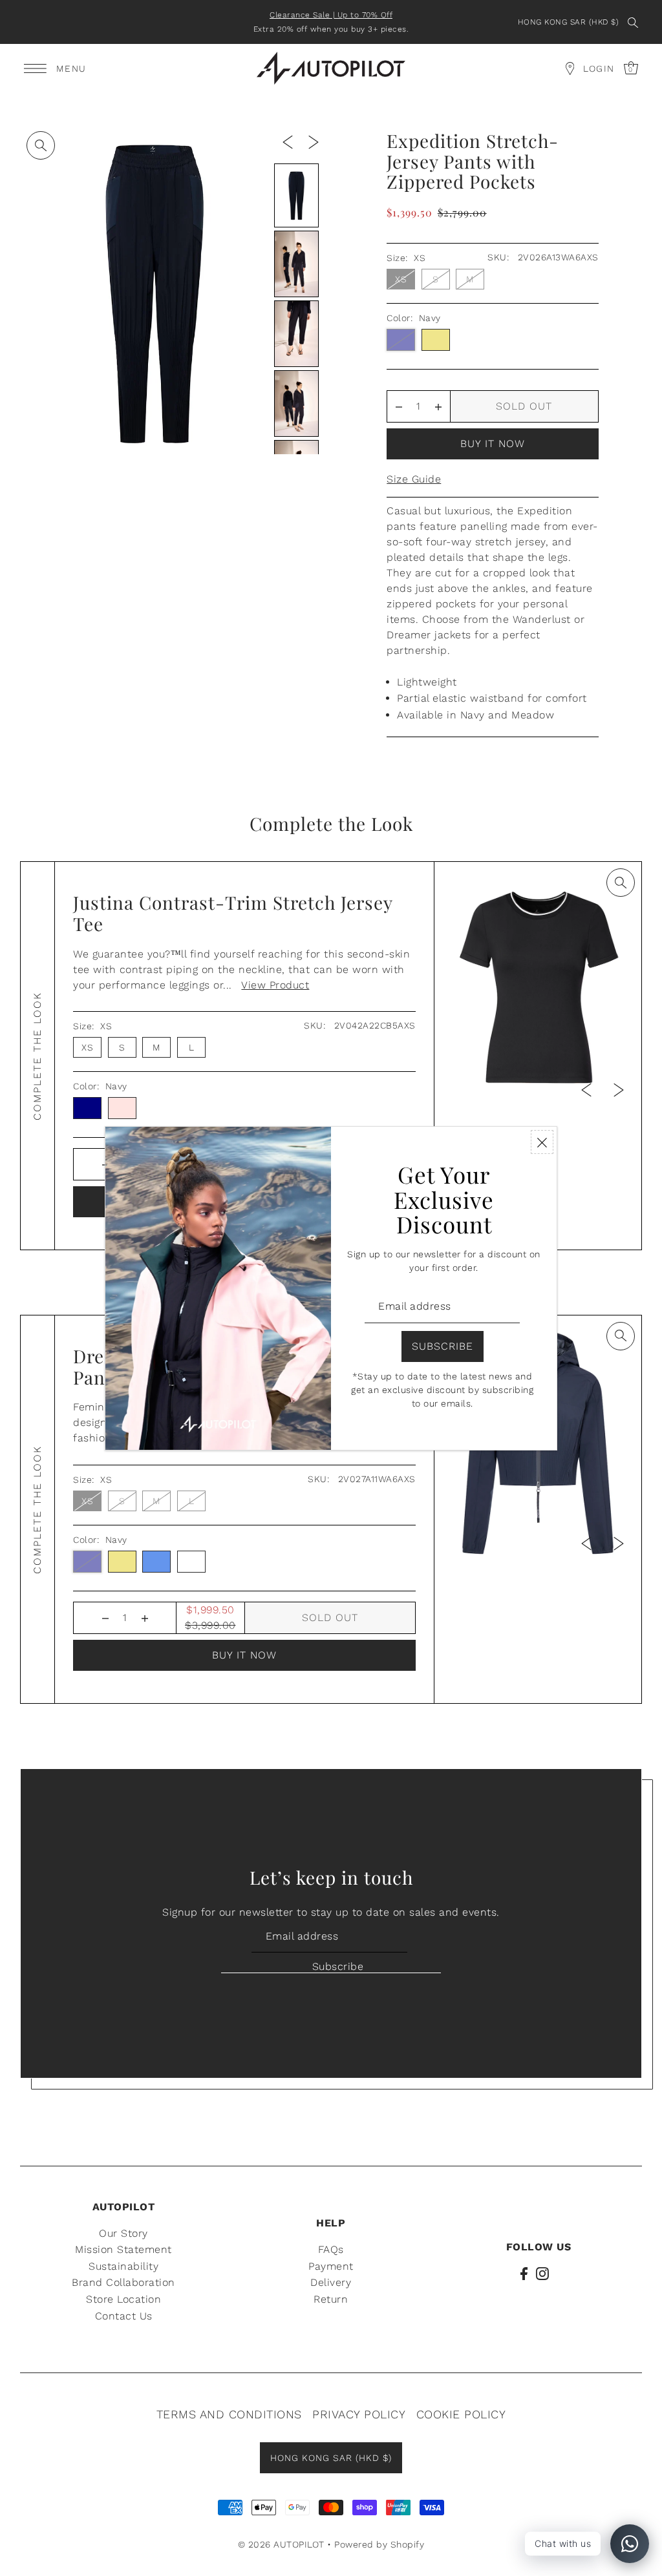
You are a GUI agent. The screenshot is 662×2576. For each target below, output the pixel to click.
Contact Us (124, 2316)
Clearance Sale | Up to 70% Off (331, 15)
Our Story (123, 2233)
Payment (331, 2266)
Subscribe (338, 1966)
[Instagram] (542, 2273)
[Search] (633, 22)
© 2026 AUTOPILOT (281, 2544)
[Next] (314, 141)
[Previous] (288, 141)
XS (401, 279)
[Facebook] (524, 2273)
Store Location (123, 2299)
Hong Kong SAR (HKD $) (569, 22)
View (275, 985)
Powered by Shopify (379, 2544)
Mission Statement (123, 2249)
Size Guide (414, 479)
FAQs (331, 2249)
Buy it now (493, 444)
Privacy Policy (359, 2414)
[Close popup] (542, 1142)
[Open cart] (570, 68)
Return (331, 2299)
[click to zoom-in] (41, 145)
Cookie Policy (461, 2414)
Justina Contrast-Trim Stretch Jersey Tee (233, 913)
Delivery (331, 2282)
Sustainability (123, 2266)
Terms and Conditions (229, 2414)
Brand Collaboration (123, 2282)
